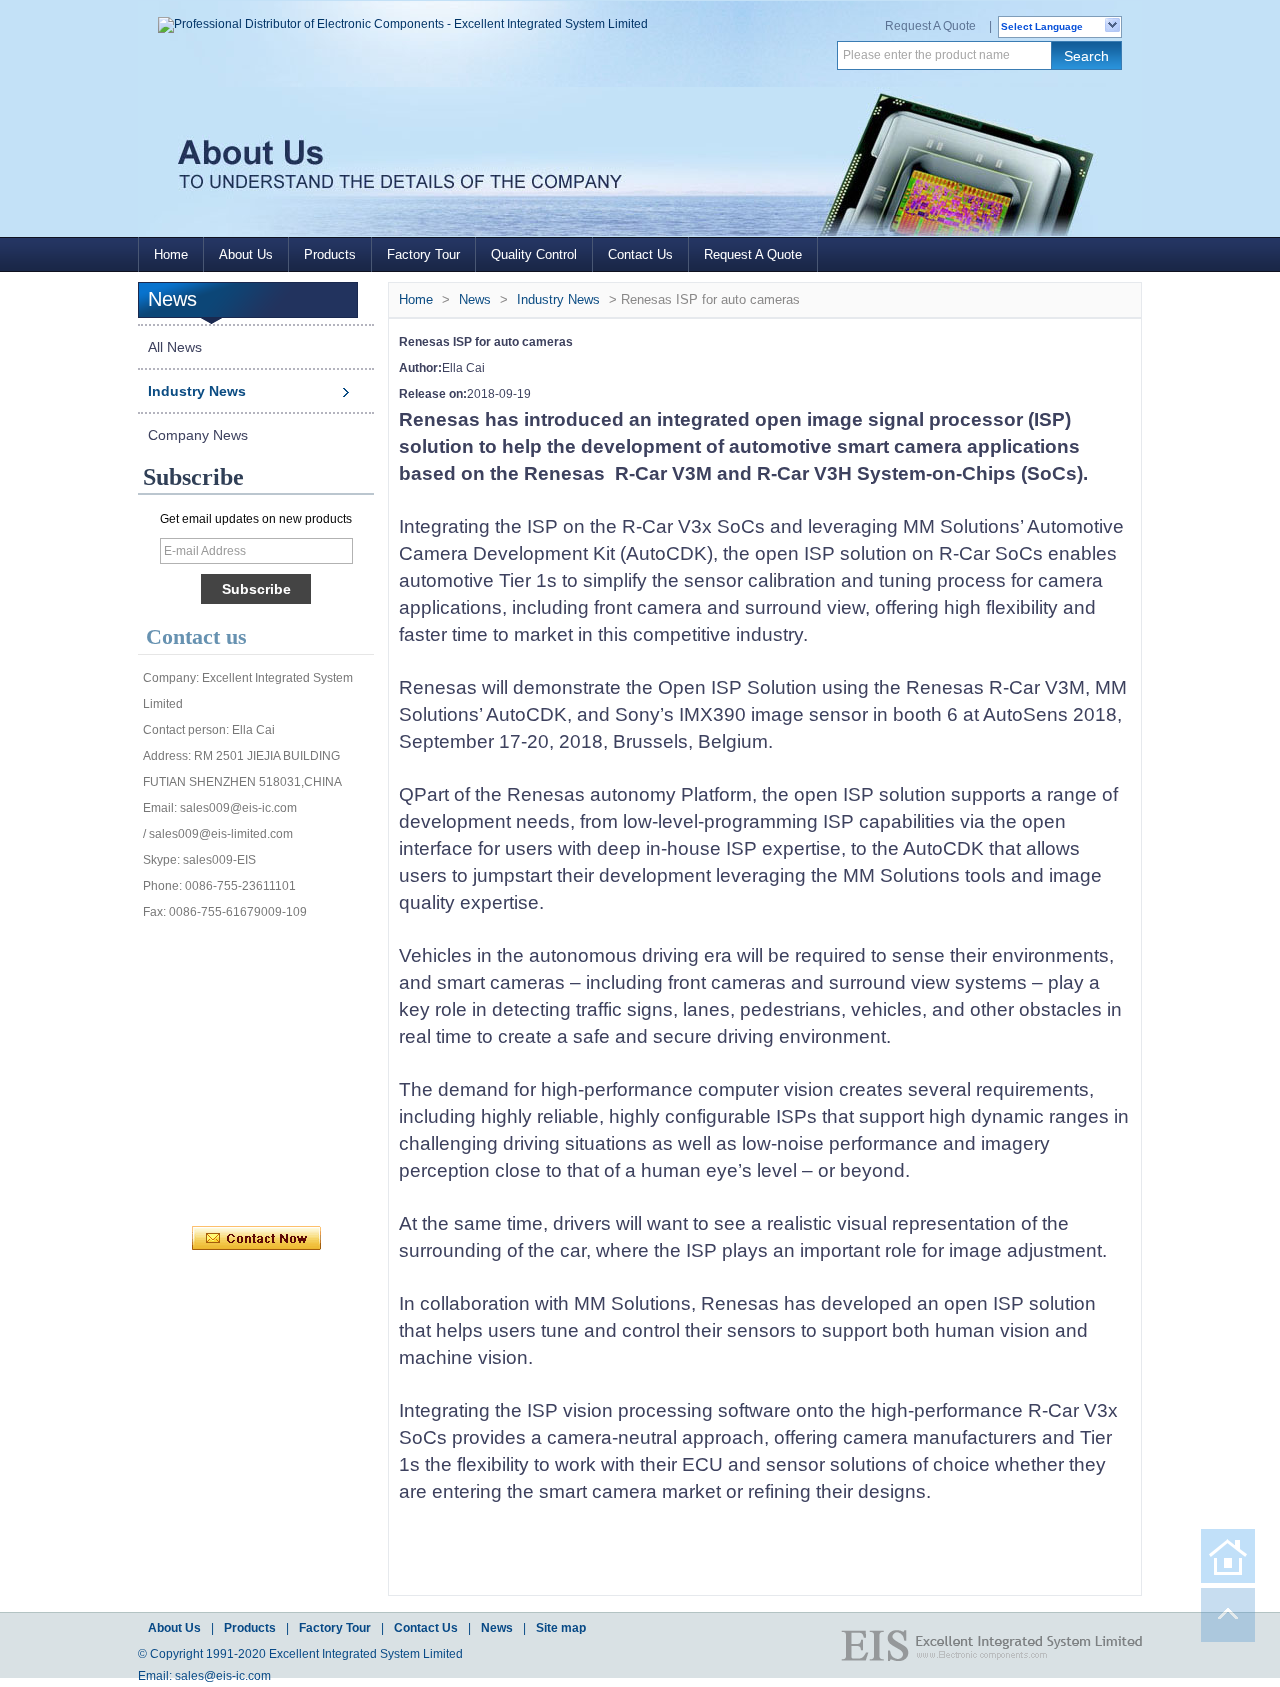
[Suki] (341, 1150)
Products (330, 254)
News (475, 299)
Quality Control (534, 254)
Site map (561, 1628)
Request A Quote (930, 26)
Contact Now (256, 1239)
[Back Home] (1228, 1556)
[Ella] (209, 1150)
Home (171, 254)
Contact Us (640, 254)
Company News (198, 435)
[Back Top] (1228, 1615)
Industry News (197, 391)
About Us (246, 254)
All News (175, 347)
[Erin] (297, 950)
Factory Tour (423, 254)
